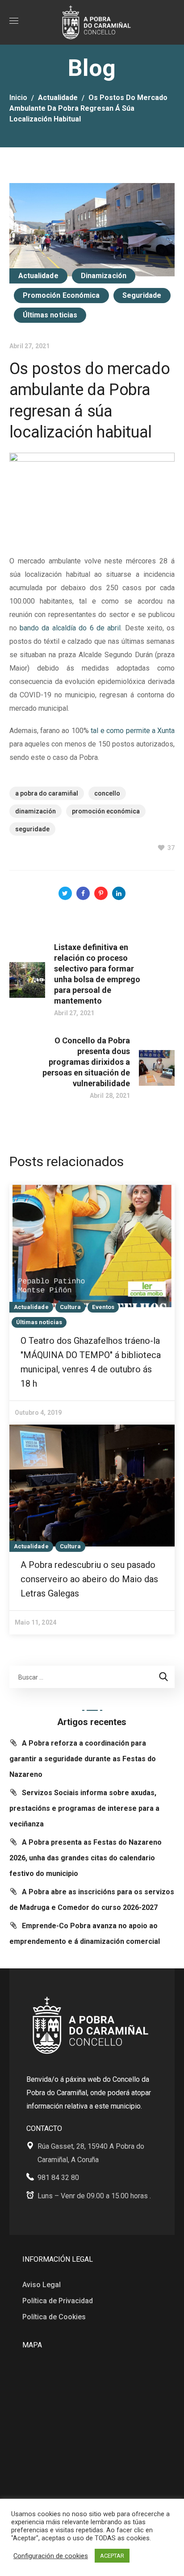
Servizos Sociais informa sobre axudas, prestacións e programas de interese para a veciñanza (84, 1808)
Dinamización (104, 276)
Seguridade (142, 295)
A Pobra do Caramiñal (47, 793)
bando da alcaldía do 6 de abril (70, 628)
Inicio (18, 98)
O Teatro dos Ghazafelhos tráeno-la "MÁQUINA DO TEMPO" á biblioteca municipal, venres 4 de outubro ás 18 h (91, 1362)
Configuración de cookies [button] (51, 2556)
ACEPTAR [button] (112, 2556)
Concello (107, 793)
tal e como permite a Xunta (133, 731)
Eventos (103, 1307)
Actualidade (58, 98)
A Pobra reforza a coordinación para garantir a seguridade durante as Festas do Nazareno (83, 1759)
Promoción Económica (61, 295)
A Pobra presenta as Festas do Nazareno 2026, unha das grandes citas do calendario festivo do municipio (86, 1858)
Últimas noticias (50, 315)
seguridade (32, 829)
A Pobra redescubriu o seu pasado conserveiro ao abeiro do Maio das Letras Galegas (89, 1579)
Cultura (71, 1307)
